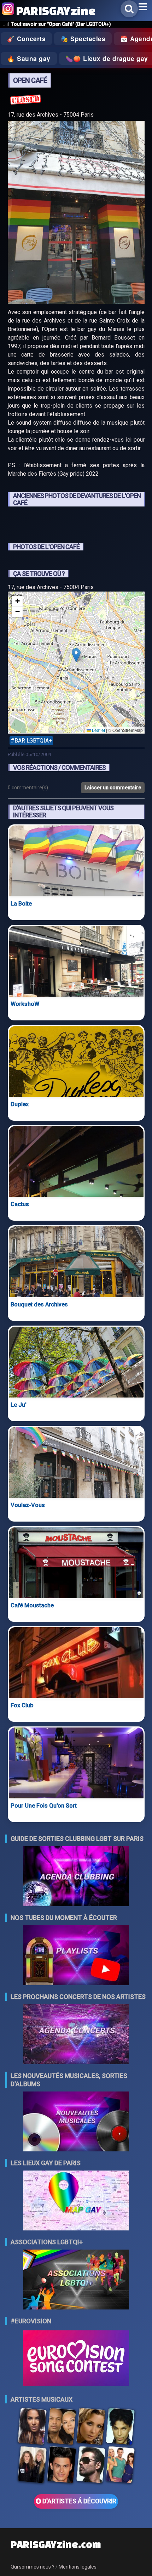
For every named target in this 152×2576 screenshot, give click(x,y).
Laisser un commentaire (113, 788)
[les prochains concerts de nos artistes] (76, 2035)
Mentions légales (78, 2567)
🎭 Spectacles (83, 39)
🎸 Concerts (26, 39)
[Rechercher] (129, 9)
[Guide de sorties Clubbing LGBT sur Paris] (76, 1877)
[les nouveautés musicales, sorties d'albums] (76, 2122)
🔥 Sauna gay (29, 58)
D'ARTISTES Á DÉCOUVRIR (79, 2501)
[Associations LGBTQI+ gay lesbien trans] (76, 2280)
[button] (76, 655)
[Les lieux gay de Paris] (76, 2201)
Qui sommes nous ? (33, 2567)
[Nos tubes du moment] (76, 1956)
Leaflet (98, 730)
